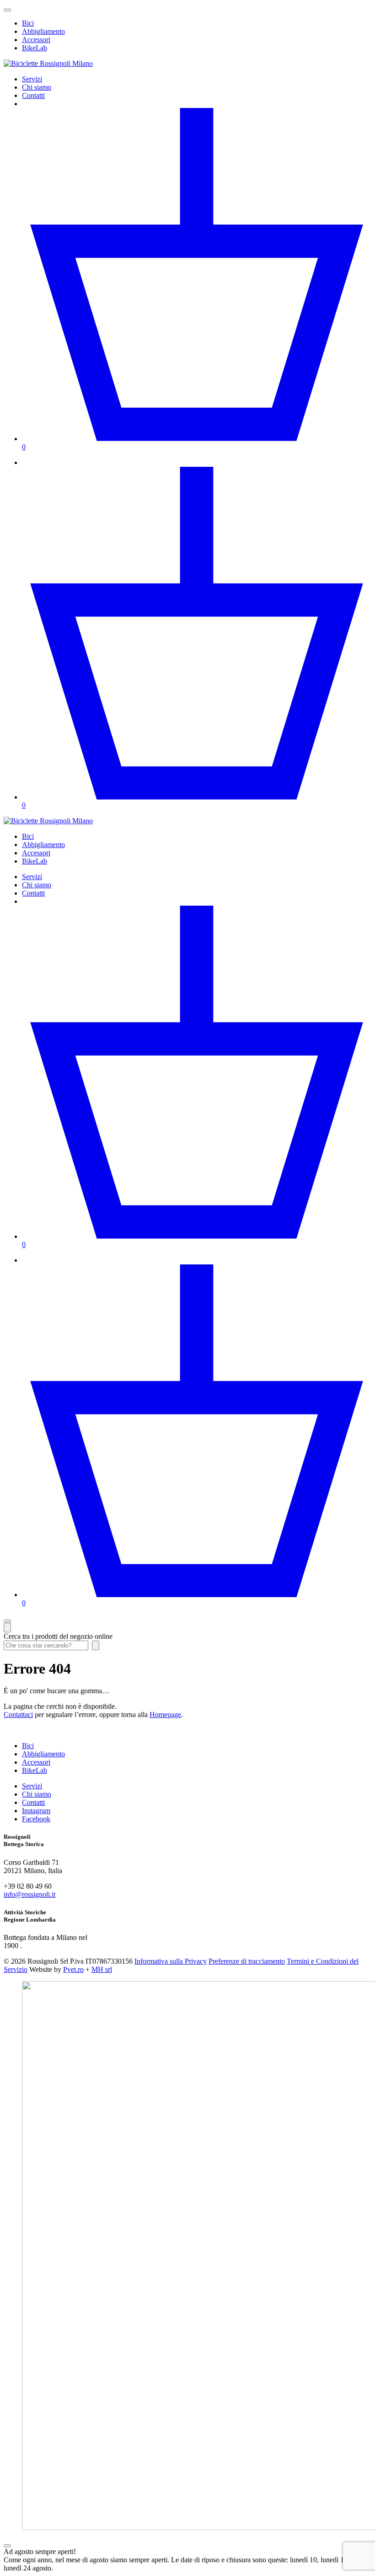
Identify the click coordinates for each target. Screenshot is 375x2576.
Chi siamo (37, 87)
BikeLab (35, 48)
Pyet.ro (73, 1969)
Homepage (165, 1715)
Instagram (36, 1811)
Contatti (33, 95)
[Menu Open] (7, 10)
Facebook (36, 1819)
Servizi (32, 79)
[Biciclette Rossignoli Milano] (48, 63)
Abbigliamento (43, 31)
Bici (28, 23)
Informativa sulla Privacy (171, 1961)
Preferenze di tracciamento (247, 1961)
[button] (7, 2546)
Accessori (36, 40)
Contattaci (18, 1715)
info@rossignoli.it (29, 1894)
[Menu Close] (7, 1621)
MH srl (102, 1969)
